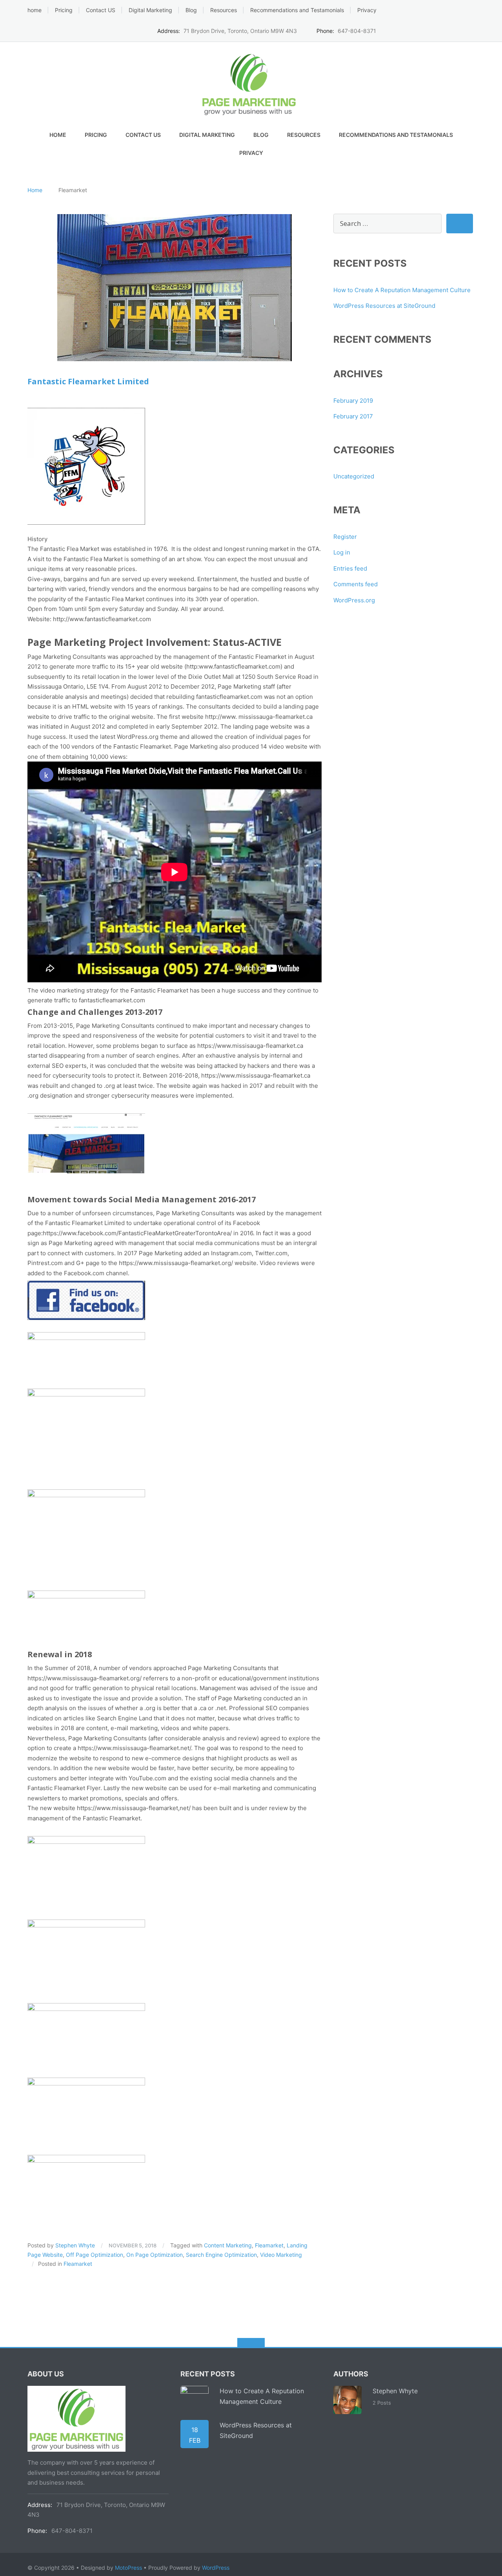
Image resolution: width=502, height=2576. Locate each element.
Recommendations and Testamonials (297, 10)
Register (345, 537)
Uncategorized (354, 476)
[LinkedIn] (447, 30)
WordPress (216, 2568)
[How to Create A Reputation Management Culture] (195, 2400)
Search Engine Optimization (221, 2255)
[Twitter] (434, 30)
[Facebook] (422, 30)
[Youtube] (471, 30)
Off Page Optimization (95, 2255)
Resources (224, 10)
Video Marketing (281, 2255)
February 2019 (353, 401)
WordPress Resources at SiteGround (384, 306)
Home (35, 190)
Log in (342, 552)
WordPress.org (354, 600)
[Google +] (459, 30)
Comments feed (356, 584)
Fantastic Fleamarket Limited (88, 381)
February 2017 (353, 416)
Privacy (367, 10)
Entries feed (350, 568)
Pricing (64, 10)
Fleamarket (269, 2245)
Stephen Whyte (75, 2245)
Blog (191, 10)
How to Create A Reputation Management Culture (402, 290)
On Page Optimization (155, 2255)
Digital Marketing (150, 10)
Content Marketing (228, 2245)
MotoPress (128, 2568)
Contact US (101, 10)
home (35, 10)
